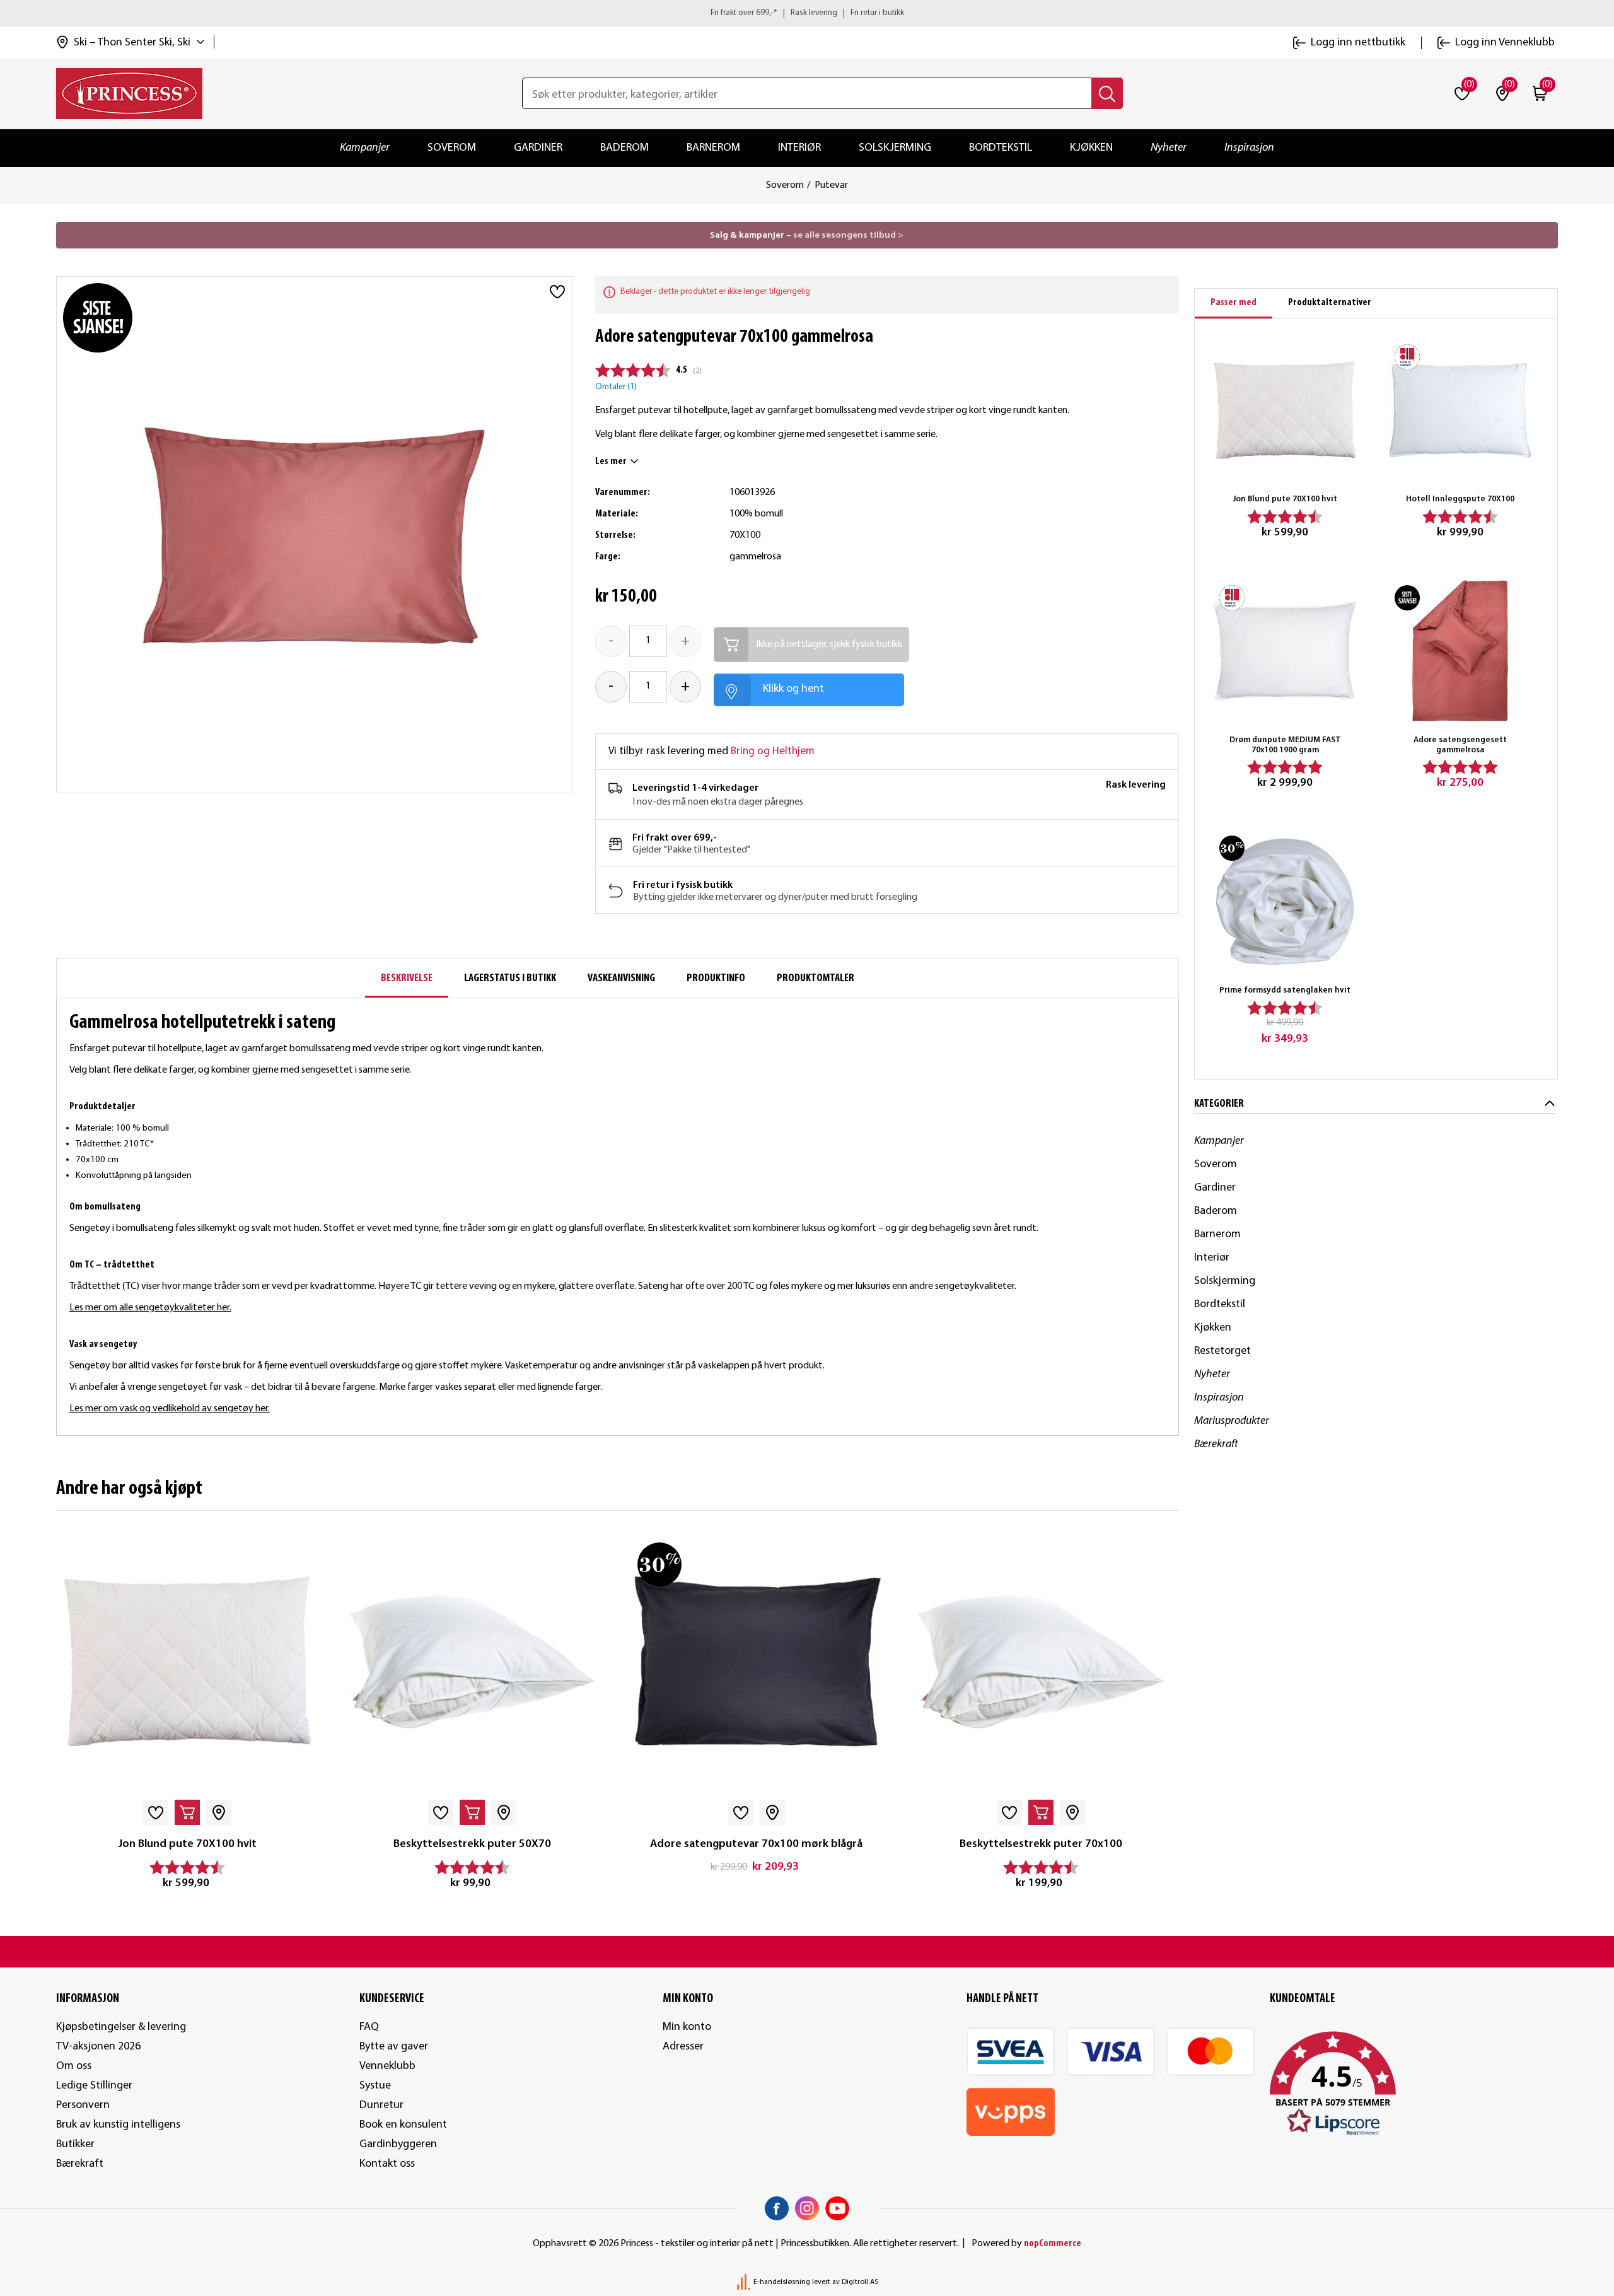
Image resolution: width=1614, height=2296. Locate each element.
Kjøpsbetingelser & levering (121, 2027)
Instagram (807, 2208)
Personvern (83, 2105)
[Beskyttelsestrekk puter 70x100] (1041, 1661)
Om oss (74, 2066)
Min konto (687, 2027)
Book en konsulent (403, 2125)
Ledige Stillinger (94, 2086)
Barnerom (713, 148)
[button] (1414, 2084)
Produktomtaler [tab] (816, 978)
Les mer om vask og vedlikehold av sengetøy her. (170, 1409)
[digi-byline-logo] (745, 2282)
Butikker (75, 2144)
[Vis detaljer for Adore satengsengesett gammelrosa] (1460, 651)
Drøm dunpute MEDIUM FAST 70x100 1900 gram (1285, 745)
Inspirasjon (1249, 148)
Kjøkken (1091, 148)
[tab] (1234, 304)
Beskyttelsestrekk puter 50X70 (472, 1844)
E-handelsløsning (782, 2282)
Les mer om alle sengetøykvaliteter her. (150, 1308)
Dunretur (381, 2105)
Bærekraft (1216, 1444)
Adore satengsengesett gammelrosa (1460, 745)
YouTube (837, 2208)
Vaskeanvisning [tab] (621, 978)
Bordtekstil (1001, 148)
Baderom (624, 148)
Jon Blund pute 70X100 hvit (187, 1844)
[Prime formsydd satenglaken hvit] (1285, 901)
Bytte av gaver (394, 2047)
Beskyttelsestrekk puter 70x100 (1041, 1844)
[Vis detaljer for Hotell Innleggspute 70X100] (1460, 410)
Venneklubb (387, 2066)
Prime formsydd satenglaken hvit (1285, 990)
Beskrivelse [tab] (407, 978)
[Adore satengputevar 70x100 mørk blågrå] (756, 1661)
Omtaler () (616, 387)
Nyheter (1169, 148)
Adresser (683, 2047)
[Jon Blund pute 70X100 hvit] (188, 1661)
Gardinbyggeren (398, 2144)
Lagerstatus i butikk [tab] (510, 978)
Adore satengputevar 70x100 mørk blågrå (756, 1844)
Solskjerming (895, 148)
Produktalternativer (1330, 303)
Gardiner (538, 148)
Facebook (777, 2208)
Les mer (611, 462)
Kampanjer (365, 148)
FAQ (369, 2027)
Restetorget (1222, 1351)
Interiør (799, 148)
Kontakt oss (387, 2164)
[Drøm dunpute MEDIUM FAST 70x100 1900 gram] (1285, 651)
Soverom (452, 148)
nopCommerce (1053, 2244)
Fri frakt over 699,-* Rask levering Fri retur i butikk (807, 13)
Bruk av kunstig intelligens (118, 2125)
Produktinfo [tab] (716, 978)
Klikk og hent (793, 689)
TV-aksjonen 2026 (98, 2047)
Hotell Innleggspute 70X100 (1460, 499)
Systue (375, 2086)
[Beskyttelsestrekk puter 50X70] (472, 1661)
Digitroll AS (860, 2282)
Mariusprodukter (1232, 1421)
